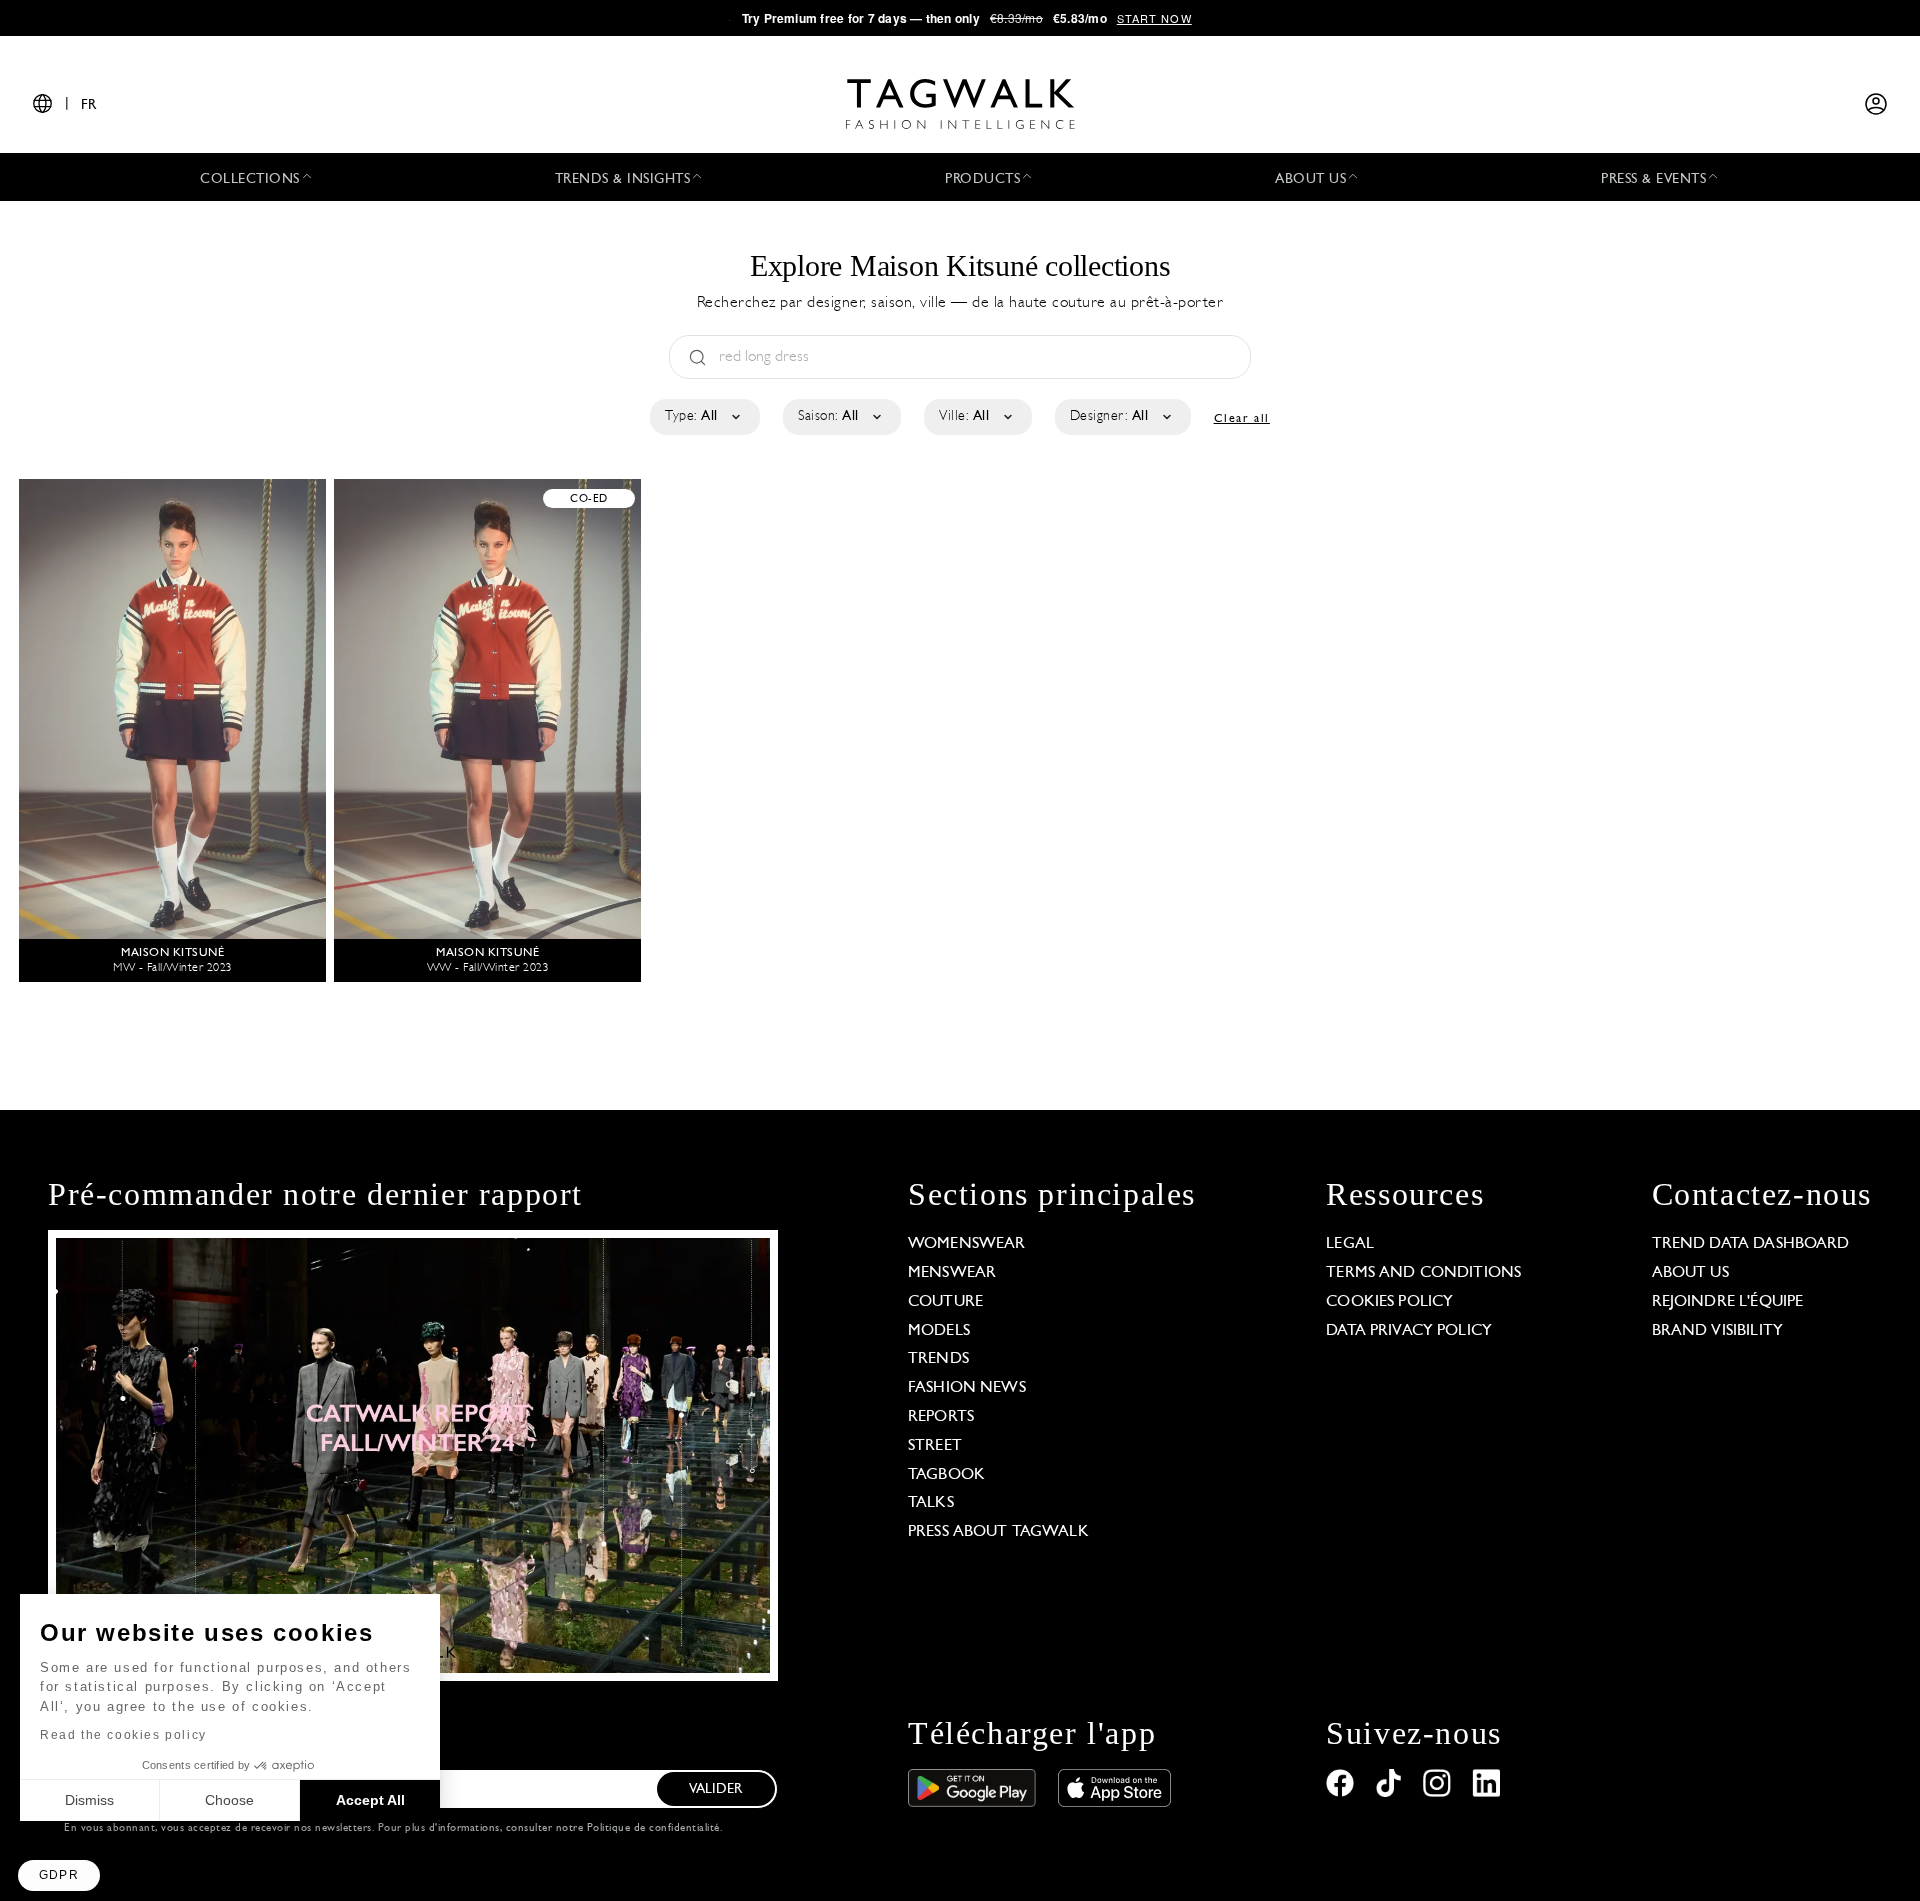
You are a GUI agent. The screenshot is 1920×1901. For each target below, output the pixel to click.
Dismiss (89, 1800)
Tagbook (946, 1475)
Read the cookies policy (123, 1735)
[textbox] (703, 417)
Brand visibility (1717, 1331)
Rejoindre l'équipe (1728, 1302)
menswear (952, 1273)
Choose (229, 1800)
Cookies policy (1389, 1302)
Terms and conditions (1423, 1273)
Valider (716, 1789)
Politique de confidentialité (653, 1828)
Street (935, 1446)
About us (1690, 1273)
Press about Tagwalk (998, 1532)
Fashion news (967, 1388)
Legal (1350, 1244)
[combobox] (703, 417)
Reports (941, 1417)
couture (945, 1302)
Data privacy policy (1409, 1331)
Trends (938, 1359)
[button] (59, 1875)
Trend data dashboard (1751, 1244)
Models (939, 1331)
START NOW (1154, 18)
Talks (931, 1503)
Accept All (370, 1800)
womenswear (967, 1244)
